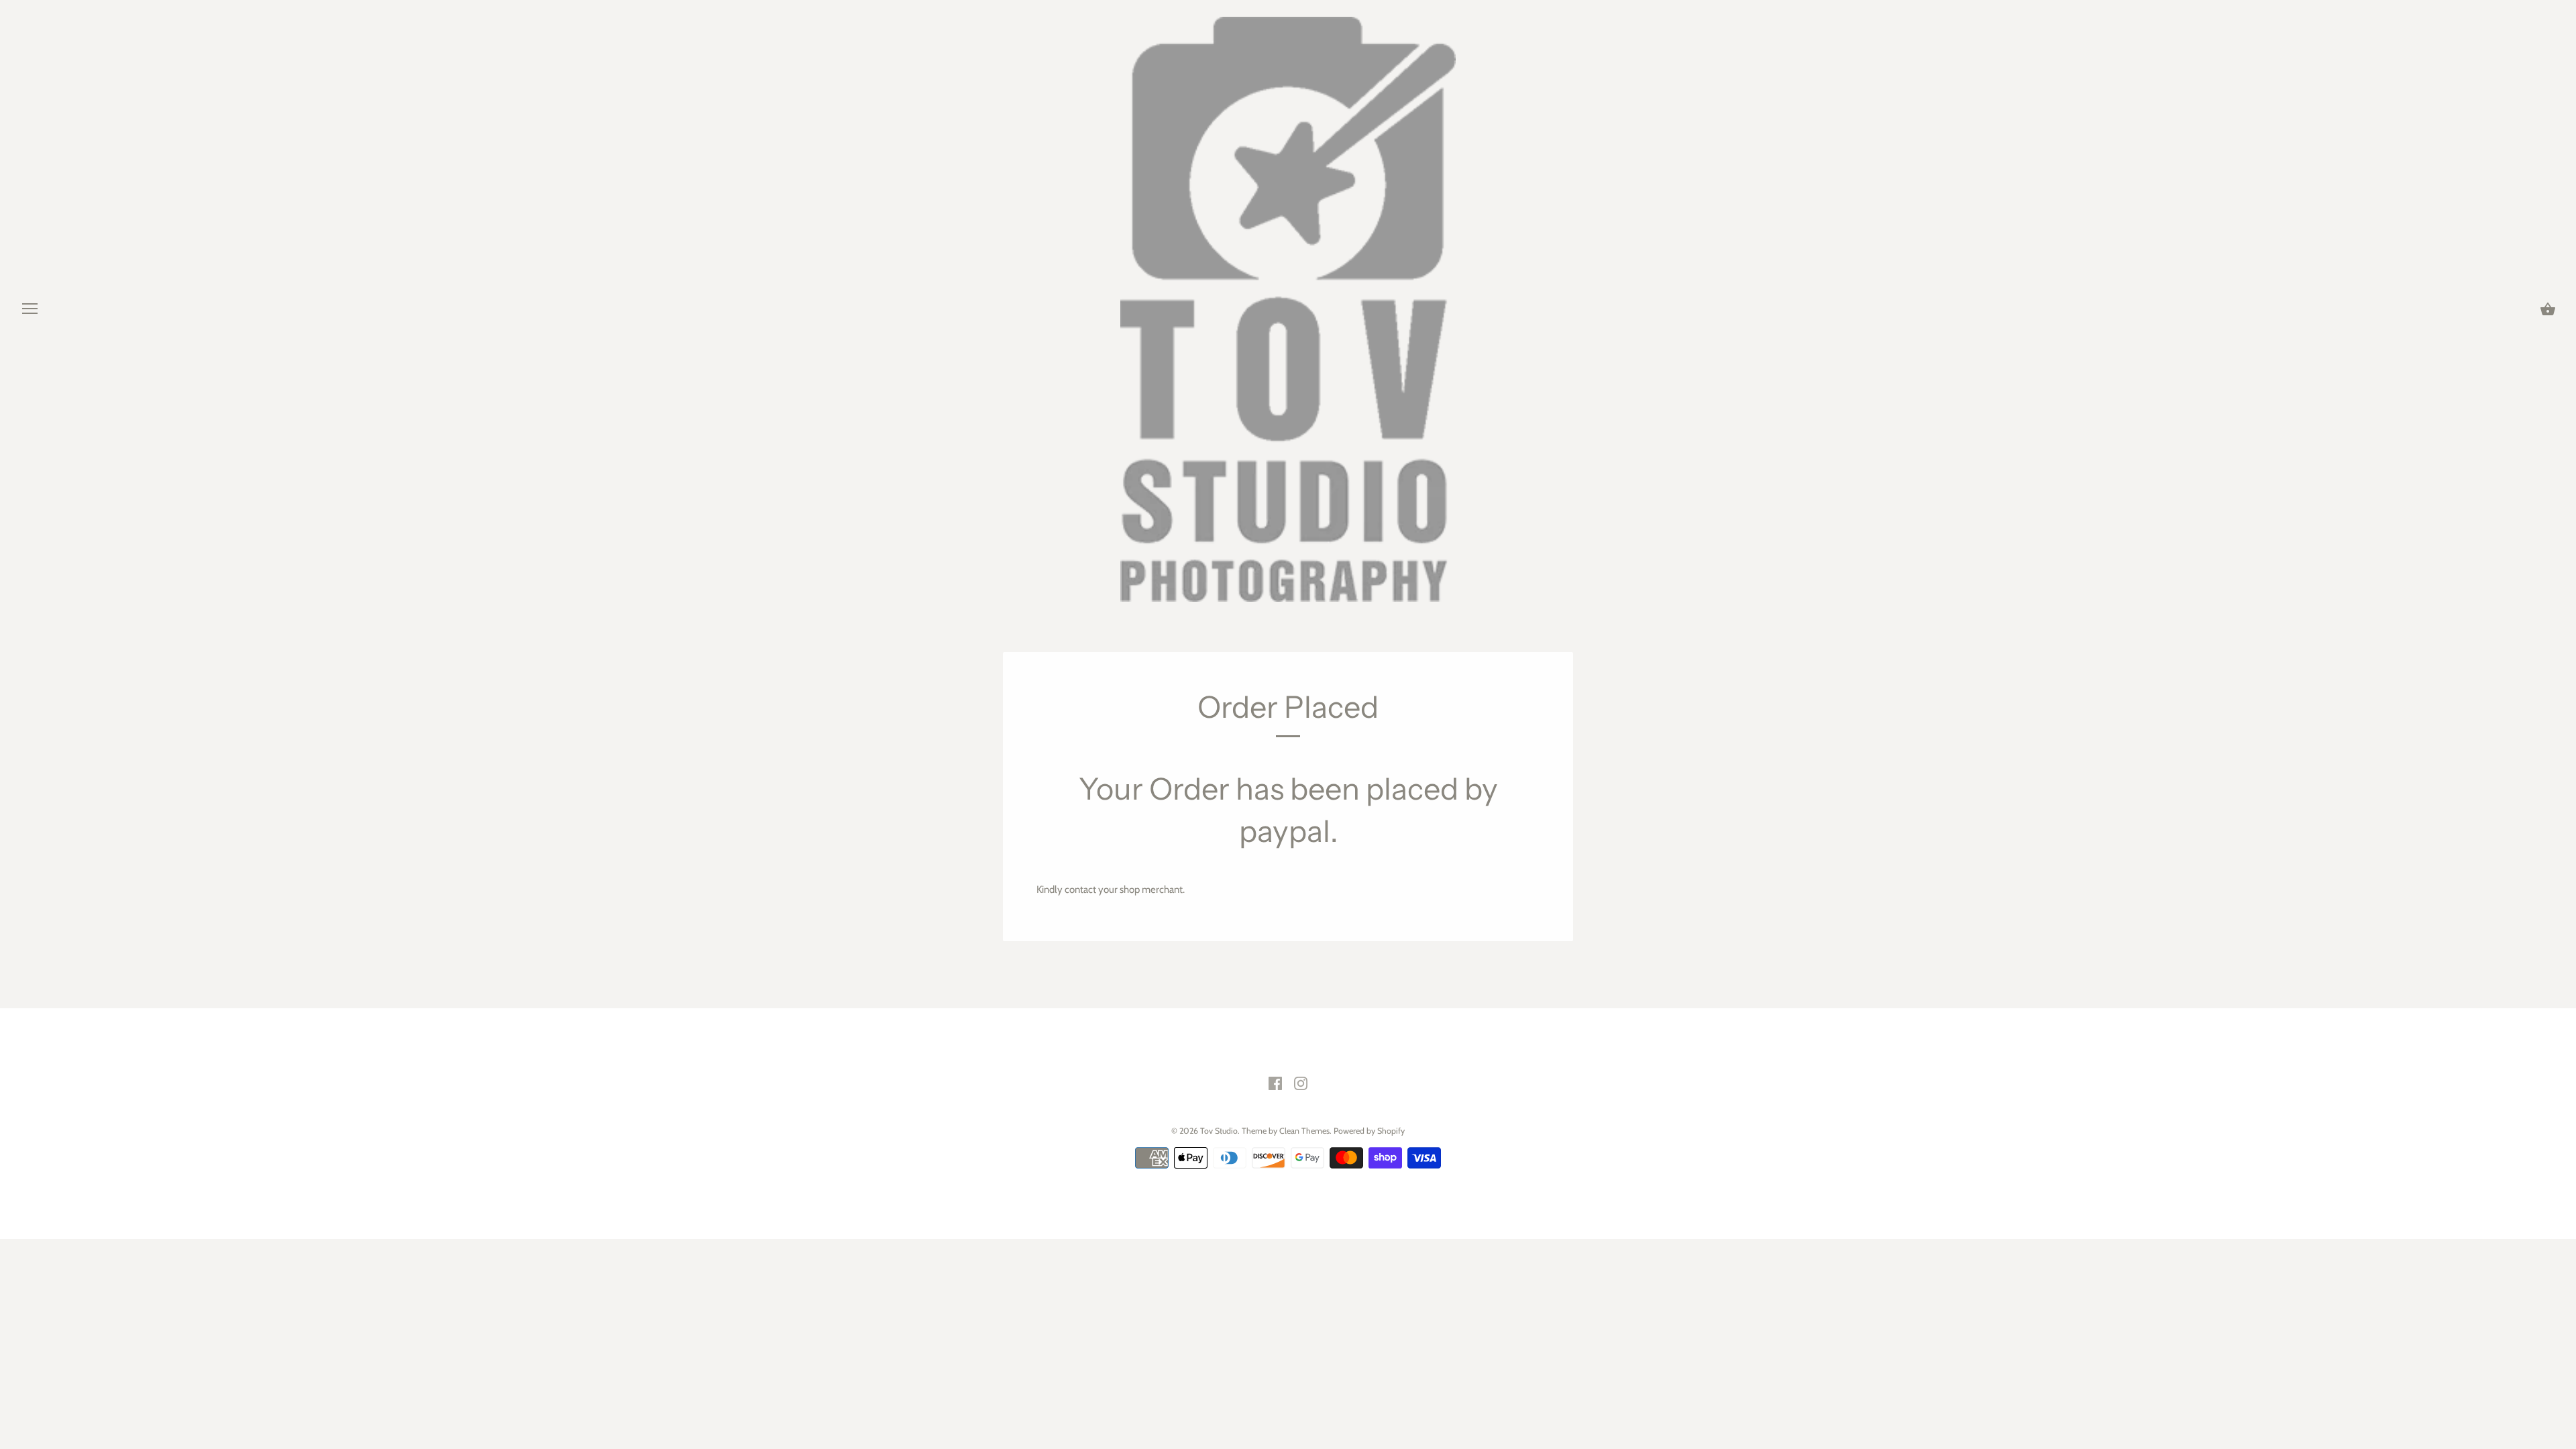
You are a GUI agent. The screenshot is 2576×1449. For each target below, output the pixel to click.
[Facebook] (1275, 1083)
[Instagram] (1301, 1083)
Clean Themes (1304, 1131)
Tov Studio (1219, 1131)
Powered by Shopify (1369, 1131)
